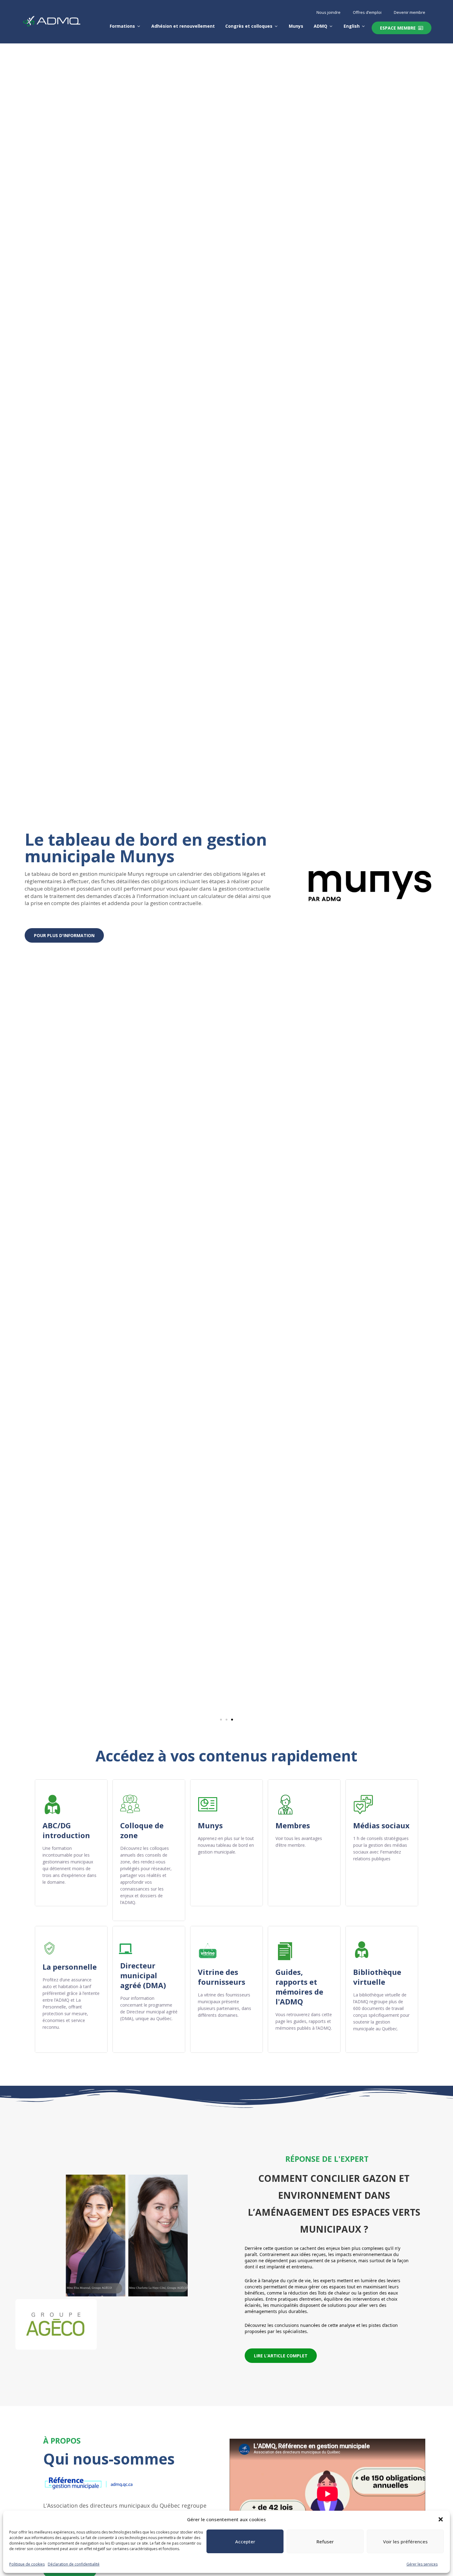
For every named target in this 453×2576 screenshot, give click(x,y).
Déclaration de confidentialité (74, 2564)
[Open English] (363, 26)
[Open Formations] (139, 26)
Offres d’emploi (367, 12)
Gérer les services (422, 2564)
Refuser (325, 2542)
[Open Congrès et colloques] (276, 26)
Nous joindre (329, 12)
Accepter (245, 2542)
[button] (441, 2519)
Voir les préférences (405, 2542)
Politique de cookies (27, 2564)
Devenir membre (410, 12)
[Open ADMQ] (331, 26)
